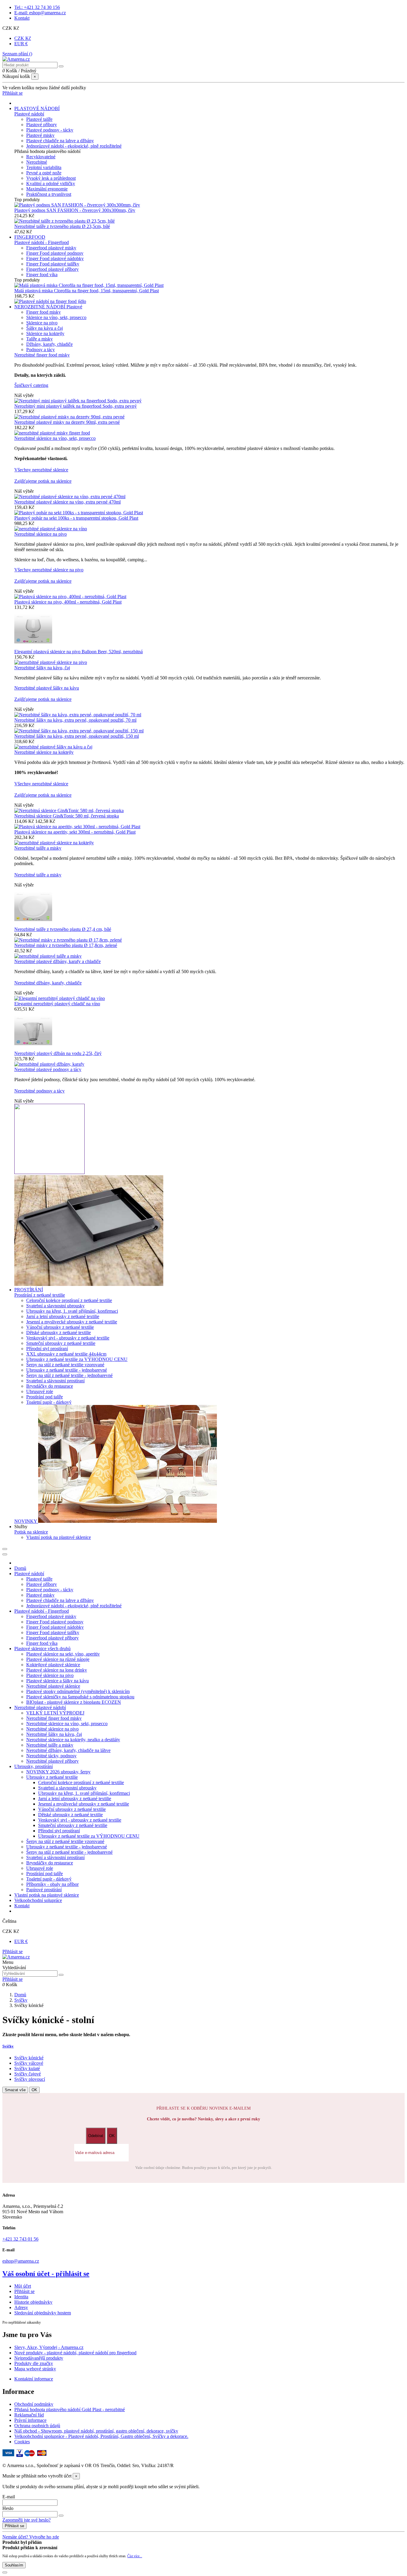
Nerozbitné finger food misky (42, 355)
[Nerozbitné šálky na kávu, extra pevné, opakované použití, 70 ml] (78, 715)
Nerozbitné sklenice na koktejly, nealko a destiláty (73, 1740)
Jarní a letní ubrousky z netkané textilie (63, 1316)
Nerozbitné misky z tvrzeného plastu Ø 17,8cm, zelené (66, 945)
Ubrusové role (40, 1391)
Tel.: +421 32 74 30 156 (37, 7)
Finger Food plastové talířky (53, 264)
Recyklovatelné (41, 157)
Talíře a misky (39, 339)
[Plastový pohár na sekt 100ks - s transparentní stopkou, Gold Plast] (79, 513)
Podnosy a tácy (41, 350)
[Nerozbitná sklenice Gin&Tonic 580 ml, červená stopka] (69, 811)
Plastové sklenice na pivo (50, 1675)
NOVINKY (26, 1521)
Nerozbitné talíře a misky (38, 848)
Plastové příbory (42, 125)
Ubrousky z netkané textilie (52, 1777)
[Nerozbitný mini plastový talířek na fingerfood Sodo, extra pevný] (78, 401)
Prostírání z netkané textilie (40, 1295)
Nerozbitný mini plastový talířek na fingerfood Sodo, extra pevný (76, 406)
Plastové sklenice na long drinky (57, 1670)
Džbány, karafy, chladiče (49, 344)
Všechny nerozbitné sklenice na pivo (49, 570)
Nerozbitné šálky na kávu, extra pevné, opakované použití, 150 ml (77, 736)
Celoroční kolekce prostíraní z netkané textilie (69, 1300)
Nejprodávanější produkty (39, 2358)
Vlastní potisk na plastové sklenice (59, 1537)
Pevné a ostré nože (44, 173)
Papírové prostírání (44, 1890)
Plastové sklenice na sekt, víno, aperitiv (63, 1654)
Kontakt (22, 18)
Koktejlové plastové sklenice (53, 1665)
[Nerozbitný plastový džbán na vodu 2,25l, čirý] (33, 1048)
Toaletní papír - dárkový (49, 1402)
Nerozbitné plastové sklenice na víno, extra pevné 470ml (67, 502)
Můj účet (23, 2286)
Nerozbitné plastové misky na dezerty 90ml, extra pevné (67, 422)
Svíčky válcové (29, 2063)
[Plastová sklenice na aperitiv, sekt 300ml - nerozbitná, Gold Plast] (77, 827)
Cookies (22, 2442)
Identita (21, 2297)
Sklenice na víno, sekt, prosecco (56, 317)
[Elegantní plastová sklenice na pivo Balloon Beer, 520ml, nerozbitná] (33, 646)
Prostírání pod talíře (45, 1397)
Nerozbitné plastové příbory (52, 1761)
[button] (21, 1527)
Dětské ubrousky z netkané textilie (59, 1332)
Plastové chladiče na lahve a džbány (60, 141)
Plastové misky (40, 135)
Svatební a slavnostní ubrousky (55, 1306)
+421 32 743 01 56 (20, 2239)
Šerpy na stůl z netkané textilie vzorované (65, 1365)
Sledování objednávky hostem (43, 2313)
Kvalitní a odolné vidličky (51, 183)
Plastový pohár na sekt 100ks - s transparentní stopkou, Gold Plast (76, 518)
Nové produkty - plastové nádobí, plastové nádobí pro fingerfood (75, 2353)
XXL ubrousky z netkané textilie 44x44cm (66, 1354)
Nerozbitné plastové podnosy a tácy (48, 1069)
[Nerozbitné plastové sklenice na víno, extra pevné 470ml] (70, 497)
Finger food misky (44, 312)
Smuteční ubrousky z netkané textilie (61, 1343)
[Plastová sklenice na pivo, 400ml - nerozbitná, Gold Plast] (70, 597)
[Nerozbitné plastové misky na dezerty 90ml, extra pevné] (69, 417)
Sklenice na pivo (42, 323)
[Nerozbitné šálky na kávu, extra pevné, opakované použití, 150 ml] (79, 731)
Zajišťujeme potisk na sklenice (43, 481)
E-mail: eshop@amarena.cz (40, 13)
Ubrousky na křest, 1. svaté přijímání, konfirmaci (72, 1311)
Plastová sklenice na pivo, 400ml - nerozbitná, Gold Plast (68, 602)
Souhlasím (14, 2565)
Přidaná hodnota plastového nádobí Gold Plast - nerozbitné (70, 2409)
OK (34, 2090)
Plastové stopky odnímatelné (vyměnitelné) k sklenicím (78, 1691)
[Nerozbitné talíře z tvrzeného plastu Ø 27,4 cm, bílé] (33, 924)
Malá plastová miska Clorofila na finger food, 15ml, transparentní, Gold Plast (87, 291)
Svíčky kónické (29, 2058)
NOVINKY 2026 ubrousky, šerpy (58, 1772)
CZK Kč (23, 38)
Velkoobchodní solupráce (38, 1900)
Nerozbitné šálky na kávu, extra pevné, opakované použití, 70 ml (75, 720)
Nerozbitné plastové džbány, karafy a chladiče (58, 961)
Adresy (21, 2307)
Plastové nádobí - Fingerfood (42, 242)
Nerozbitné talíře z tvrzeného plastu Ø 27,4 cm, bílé (63, 929)
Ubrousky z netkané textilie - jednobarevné (67, 1370)
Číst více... (135, 2556)
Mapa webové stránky (35, 2369)
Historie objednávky (33, 2302)
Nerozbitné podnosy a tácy (39, 1091)
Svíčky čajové (28, 2074)
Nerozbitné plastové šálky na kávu (47, 688)
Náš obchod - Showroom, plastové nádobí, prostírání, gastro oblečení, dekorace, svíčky (96, 2431)
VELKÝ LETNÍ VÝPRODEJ (55, 1713)
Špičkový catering (31, 385)
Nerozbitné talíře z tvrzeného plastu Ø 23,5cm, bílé (62, 226)
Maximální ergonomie (47, 189)
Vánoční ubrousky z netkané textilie (60, 1327)
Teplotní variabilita (44, 167)
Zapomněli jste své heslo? (27, 2520)
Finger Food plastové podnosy (55, 253)
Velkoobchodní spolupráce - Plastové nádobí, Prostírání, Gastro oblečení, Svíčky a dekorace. (101, 2436)
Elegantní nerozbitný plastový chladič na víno (57, 1004)
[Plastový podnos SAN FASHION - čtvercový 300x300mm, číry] (77, 205)
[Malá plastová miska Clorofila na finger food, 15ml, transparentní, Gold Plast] (89, 285)
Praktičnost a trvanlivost (49, 194)
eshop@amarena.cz (21, 2261)
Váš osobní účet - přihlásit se (46, 2274)
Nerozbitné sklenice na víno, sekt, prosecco (55, 438)
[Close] (5, 1554)
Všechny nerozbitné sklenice (41, 470)
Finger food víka (42, 275)
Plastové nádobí (29, 114)
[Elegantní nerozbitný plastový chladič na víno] (60, 998)
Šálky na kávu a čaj (45, 328)
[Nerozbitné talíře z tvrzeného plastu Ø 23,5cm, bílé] (65, 221)
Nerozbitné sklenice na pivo (41, 534)
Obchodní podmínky (34, 2404)
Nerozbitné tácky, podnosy (51, 1756)
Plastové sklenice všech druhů (42, 1649)
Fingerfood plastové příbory (52, 269)
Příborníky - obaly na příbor (52, 1884)
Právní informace (30, 2420)
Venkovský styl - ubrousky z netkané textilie (68, 1338)
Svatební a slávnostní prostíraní (55, 1381)
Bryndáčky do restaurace (50, 1386)
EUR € (21, 44)
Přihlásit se (13, 1951)
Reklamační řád (29, 2415)
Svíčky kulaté (27, 2068)
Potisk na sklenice (31, 1532)
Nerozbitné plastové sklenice (53, 1686)
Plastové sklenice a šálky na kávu (58, 1681)
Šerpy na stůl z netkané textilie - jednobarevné (69, 1375)
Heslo (8, 2508)
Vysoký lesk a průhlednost (51, 178)
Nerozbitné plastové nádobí (40, 1707)
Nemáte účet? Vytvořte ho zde (31, 2537)
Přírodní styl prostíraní (47, 1349)
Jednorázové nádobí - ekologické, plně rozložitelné (74, 146)
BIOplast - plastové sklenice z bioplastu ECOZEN (74, 1702)
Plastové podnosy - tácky (50, 130)
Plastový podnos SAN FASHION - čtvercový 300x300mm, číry (75, 210)
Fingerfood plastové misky (51, 248)
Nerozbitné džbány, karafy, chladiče (48, 983)
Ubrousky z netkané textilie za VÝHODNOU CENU (77, 1359)
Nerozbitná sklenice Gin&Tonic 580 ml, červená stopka (67, 816)
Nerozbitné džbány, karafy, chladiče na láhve (68, 1750)
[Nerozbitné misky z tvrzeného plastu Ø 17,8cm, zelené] (68, 940)
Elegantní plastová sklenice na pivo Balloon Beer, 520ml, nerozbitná (79, 652)
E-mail (9, 2497)
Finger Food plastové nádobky (55, 258)
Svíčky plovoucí (30, 2079)
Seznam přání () (17, 54)
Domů (20, 1568)
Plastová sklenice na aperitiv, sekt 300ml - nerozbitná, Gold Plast (75, 832)
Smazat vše (15, 2090)
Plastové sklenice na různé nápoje (58, 1659)
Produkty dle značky (34, 2363)
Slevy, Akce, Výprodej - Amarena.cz (49, 2347)
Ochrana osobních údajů (37, 2426)
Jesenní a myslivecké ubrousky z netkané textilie (72, 1322)
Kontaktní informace (34, 2379)
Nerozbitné (37, 162)
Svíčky (8, 2046)
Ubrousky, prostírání (34, 1766)
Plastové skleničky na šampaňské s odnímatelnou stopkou (80, 1697)
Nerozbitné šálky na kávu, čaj (42, 668)
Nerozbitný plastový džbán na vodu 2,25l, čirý (58, 1053)
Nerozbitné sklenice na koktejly (44, 752)
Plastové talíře (39, 119)
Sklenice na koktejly (45, 333)
